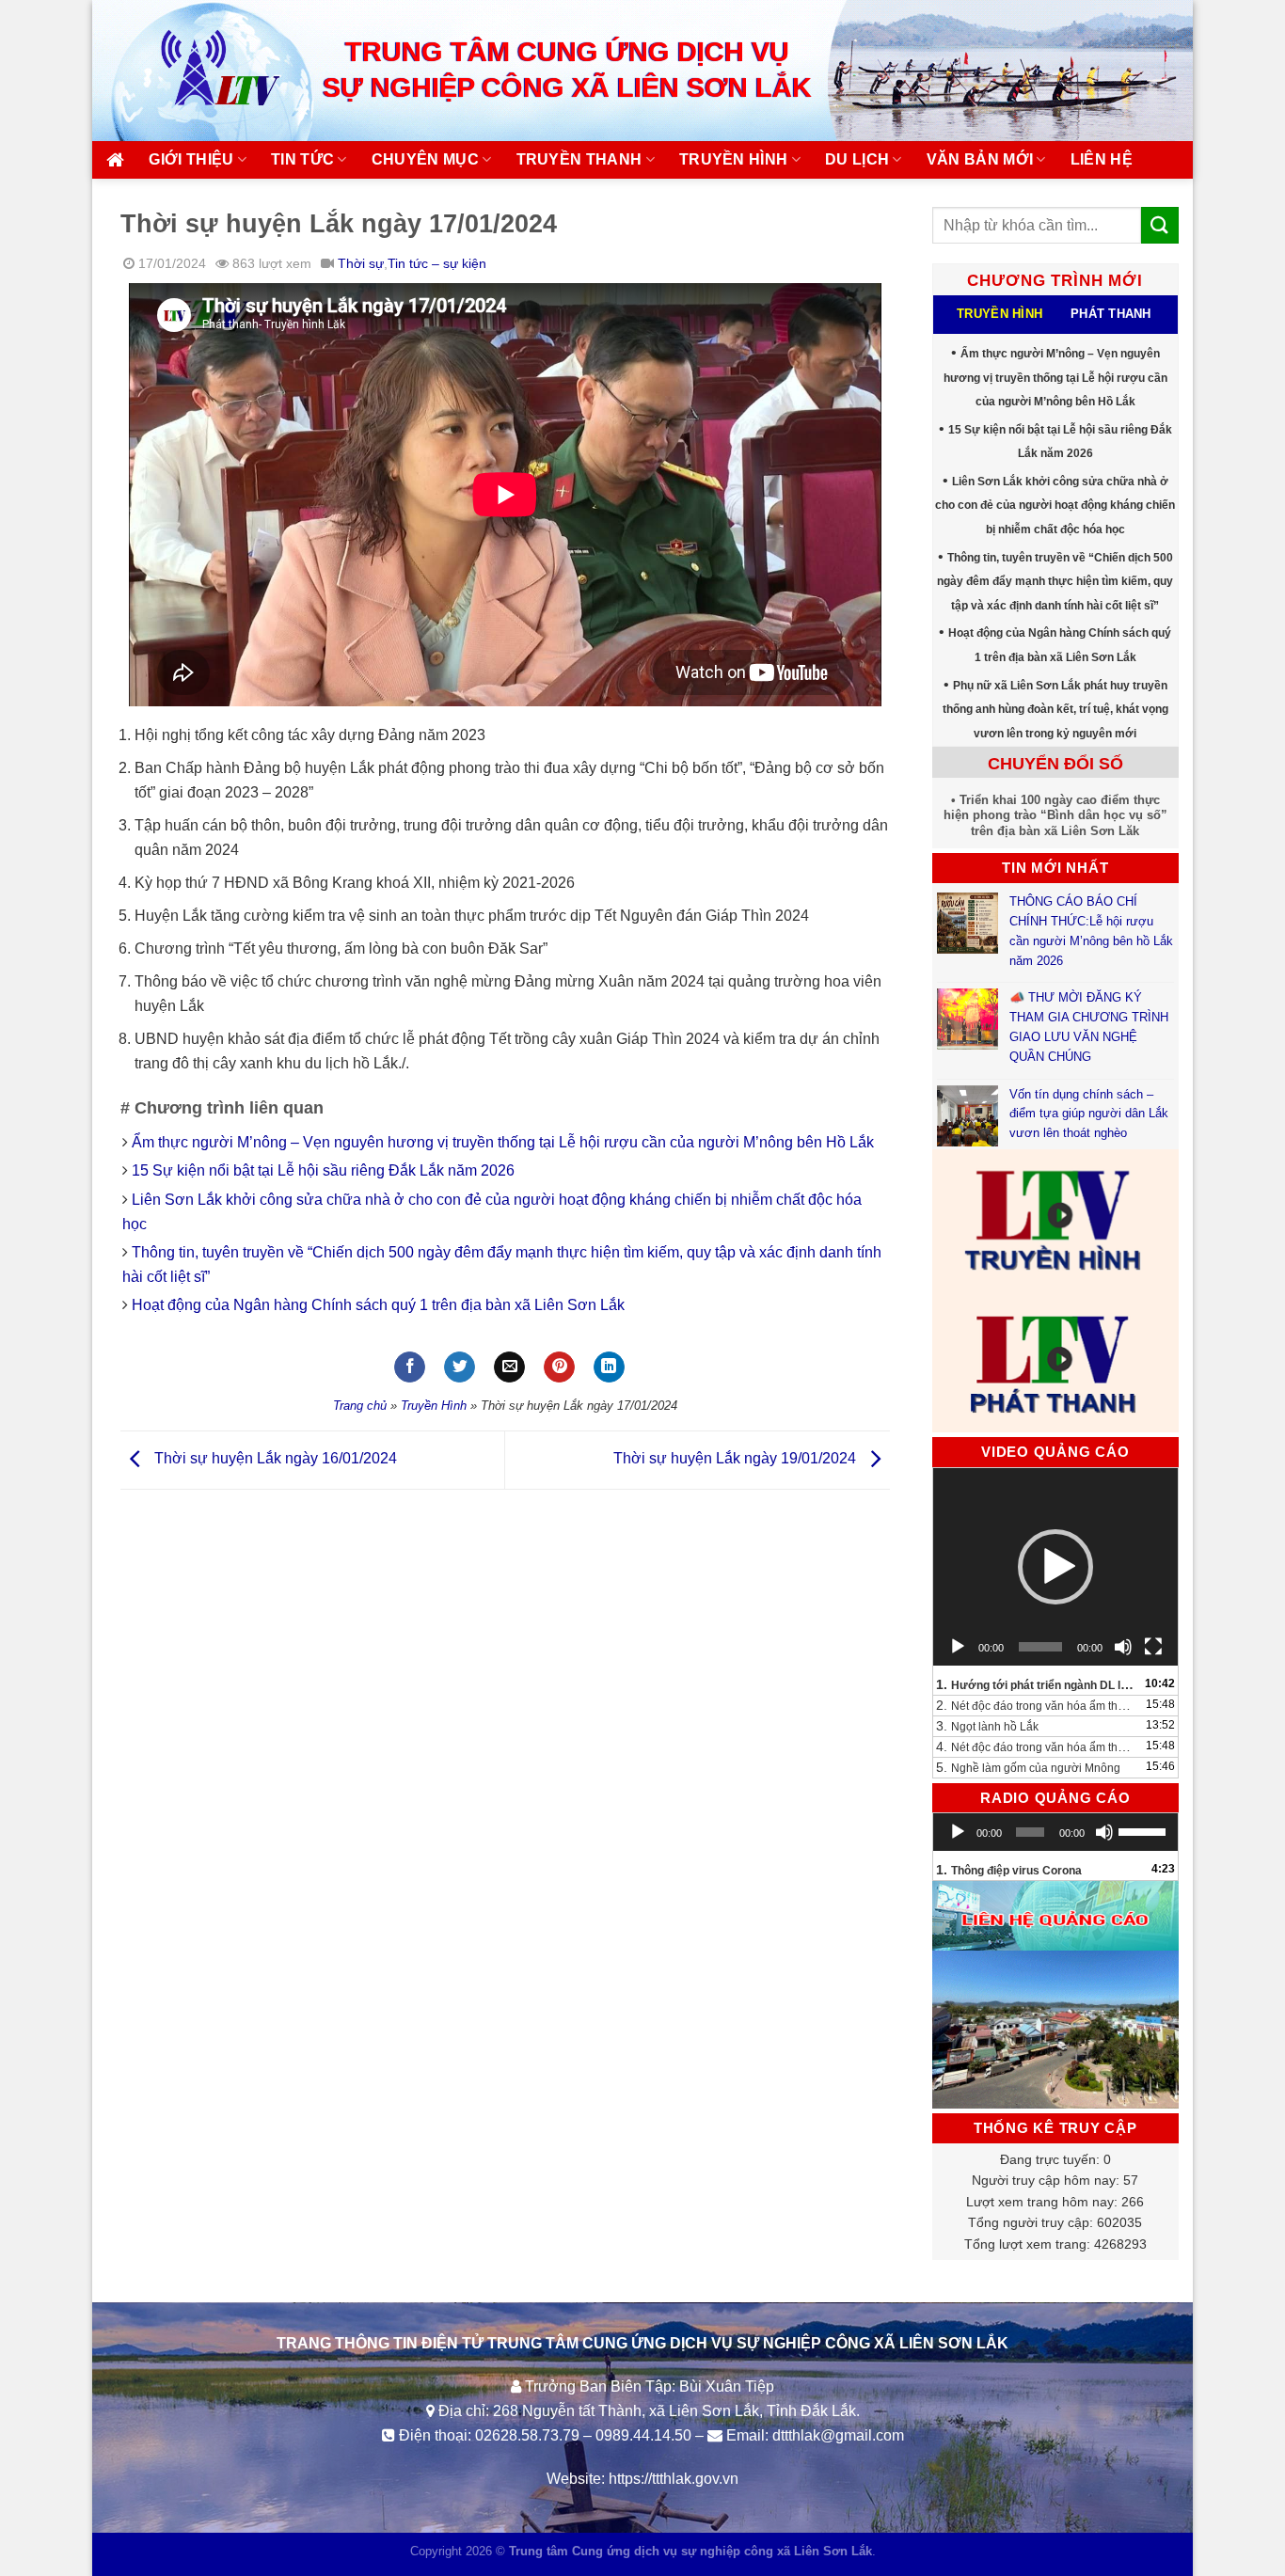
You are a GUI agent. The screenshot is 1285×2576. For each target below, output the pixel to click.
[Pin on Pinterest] (559, 1367)
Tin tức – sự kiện (437, 263)
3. (987, 1726)
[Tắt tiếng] (1123, 1647)
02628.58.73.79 (527, 2435)
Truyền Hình (434, 1406)
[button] (1055, 1567)
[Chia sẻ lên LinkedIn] (609, 1367)
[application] (1056, 1567)
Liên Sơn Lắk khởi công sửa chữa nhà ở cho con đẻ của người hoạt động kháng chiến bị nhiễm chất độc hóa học (1055, 506)
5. (1028, 1767)
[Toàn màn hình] (1153, 1647)
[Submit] (1160, 225)
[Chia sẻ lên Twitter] (460, 1367)
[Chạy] (958, 1647)
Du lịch (857, 159)
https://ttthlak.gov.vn (674, 2479)
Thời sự (361, 263)
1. (1037, 1684)
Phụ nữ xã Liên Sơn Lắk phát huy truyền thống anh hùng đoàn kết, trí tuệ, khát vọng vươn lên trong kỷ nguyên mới (1055, 710)
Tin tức (302, 159)
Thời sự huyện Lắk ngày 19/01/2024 (737, 1459)
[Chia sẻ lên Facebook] (410, 1367)
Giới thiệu (191, 159)
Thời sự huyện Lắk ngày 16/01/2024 (274, 1459)
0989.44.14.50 (643, 2435)
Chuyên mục (425, 159)
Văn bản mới (980, 159)
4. (1037, 1746)
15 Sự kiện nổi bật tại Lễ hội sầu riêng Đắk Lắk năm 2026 (323, 1170)
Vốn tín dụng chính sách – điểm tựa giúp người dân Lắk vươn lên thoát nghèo (1089, 1114)
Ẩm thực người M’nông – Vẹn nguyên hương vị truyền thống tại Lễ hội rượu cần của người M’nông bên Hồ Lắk (503, 1142)
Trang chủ (360, 1406)
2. (1037, 1705)
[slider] (1143, 1830)
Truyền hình (734, 159)
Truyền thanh (579, 159)
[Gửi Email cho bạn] (509, 1367)
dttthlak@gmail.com (838, 2435)
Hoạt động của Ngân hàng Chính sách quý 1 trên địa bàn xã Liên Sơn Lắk (378, 1305)
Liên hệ (1102, 159)
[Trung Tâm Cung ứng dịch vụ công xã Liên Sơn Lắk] (200, 70)
